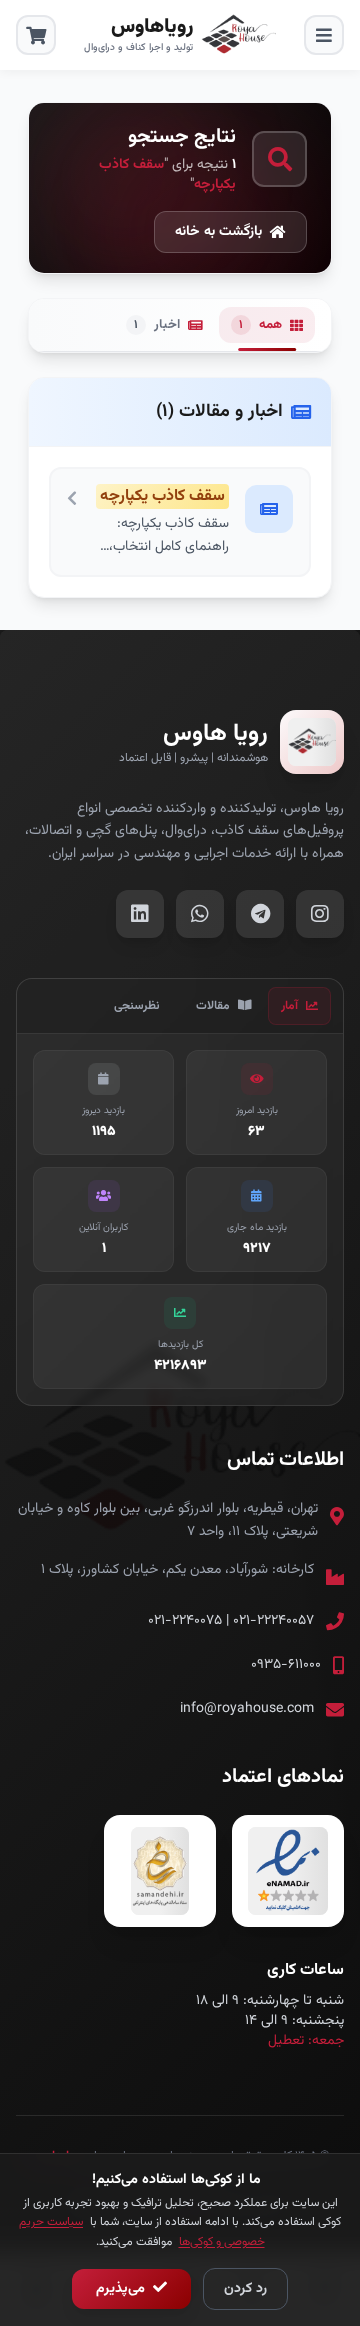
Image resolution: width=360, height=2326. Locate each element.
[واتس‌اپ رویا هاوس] (200, 914)
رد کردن (245, 2289)
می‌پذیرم (122, 2289)
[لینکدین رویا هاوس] (140, 914)
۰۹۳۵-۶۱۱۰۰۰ (286, 1665)
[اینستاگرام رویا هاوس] (320, 914)
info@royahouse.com (247, 1709)
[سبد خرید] (36, 35)
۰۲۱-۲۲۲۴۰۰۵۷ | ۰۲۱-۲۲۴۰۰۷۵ (231, 1621)
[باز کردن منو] (324, 35)
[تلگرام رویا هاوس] (260, 914)
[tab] (299, 1006)
